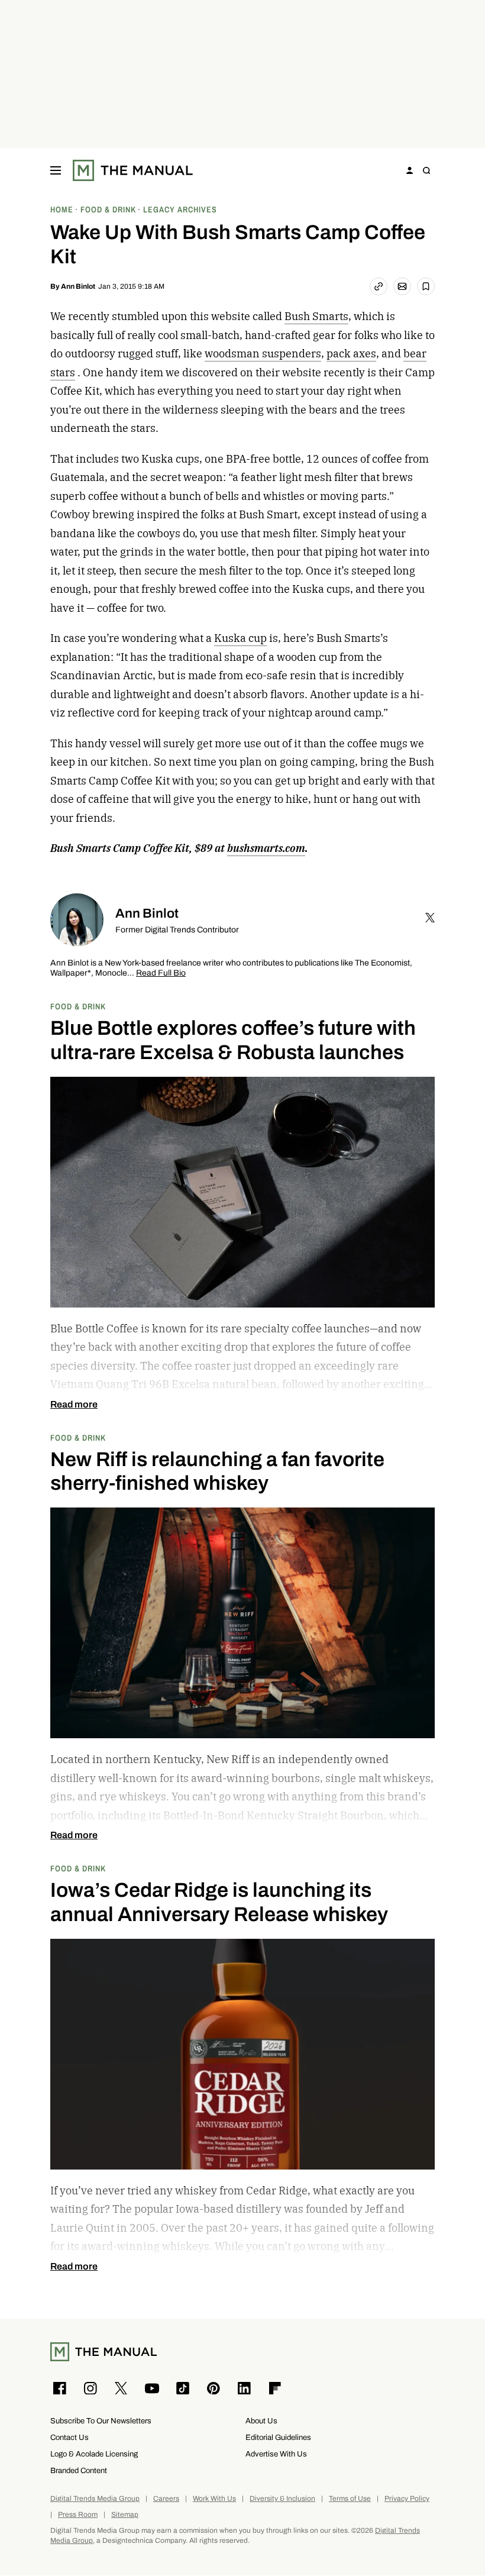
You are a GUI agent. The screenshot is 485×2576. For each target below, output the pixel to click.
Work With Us (214, 2499)
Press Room (78, 2515)
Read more (74, 1405)
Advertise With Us (276, 2454)
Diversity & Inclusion (282, 2499)
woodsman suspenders (263, 354)
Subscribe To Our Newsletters (101, 2421)
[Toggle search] (426, 170)
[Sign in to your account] (410, 170)
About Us (261, 2421)
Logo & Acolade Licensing (94, 2454)
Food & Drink (78, 1006)
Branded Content (79, 2470)
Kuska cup (240, 638)
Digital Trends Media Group (95, 2499)
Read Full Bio (161, 974)
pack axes (351, 354)
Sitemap (125, 2515)
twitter (430, 918)
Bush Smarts (316, 316)
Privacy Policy (407, 2499)
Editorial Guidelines (278, 2437)
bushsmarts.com (266, 848)
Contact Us (69, 2437)
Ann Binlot (78, 286)
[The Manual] (133, 170)
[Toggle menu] (56, 170)
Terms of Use (350, 2499)
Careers (166, 2499)
